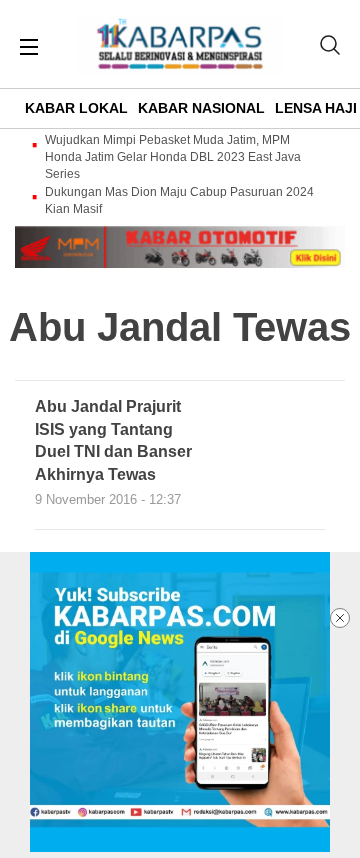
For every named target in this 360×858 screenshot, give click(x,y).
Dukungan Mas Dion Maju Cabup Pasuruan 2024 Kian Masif (179, 200)
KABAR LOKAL (76, 108)
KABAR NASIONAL (201, 108)
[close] (340, 618)
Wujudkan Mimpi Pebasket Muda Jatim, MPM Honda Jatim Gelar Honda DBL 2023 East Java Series (173, 157)
